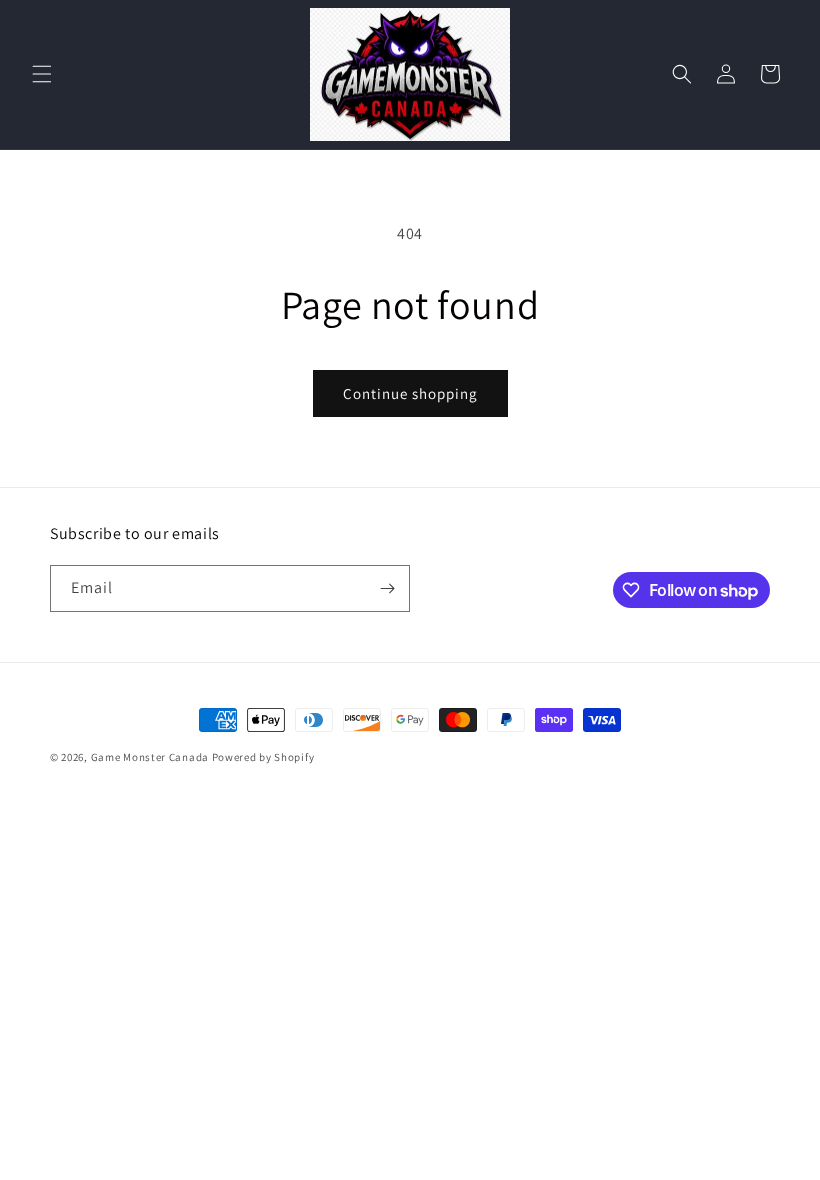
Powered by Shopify (263, 757)
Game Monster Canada (150, 757)
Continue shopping (410, 393)
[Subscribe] (387, 588)
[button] (42, 74)
